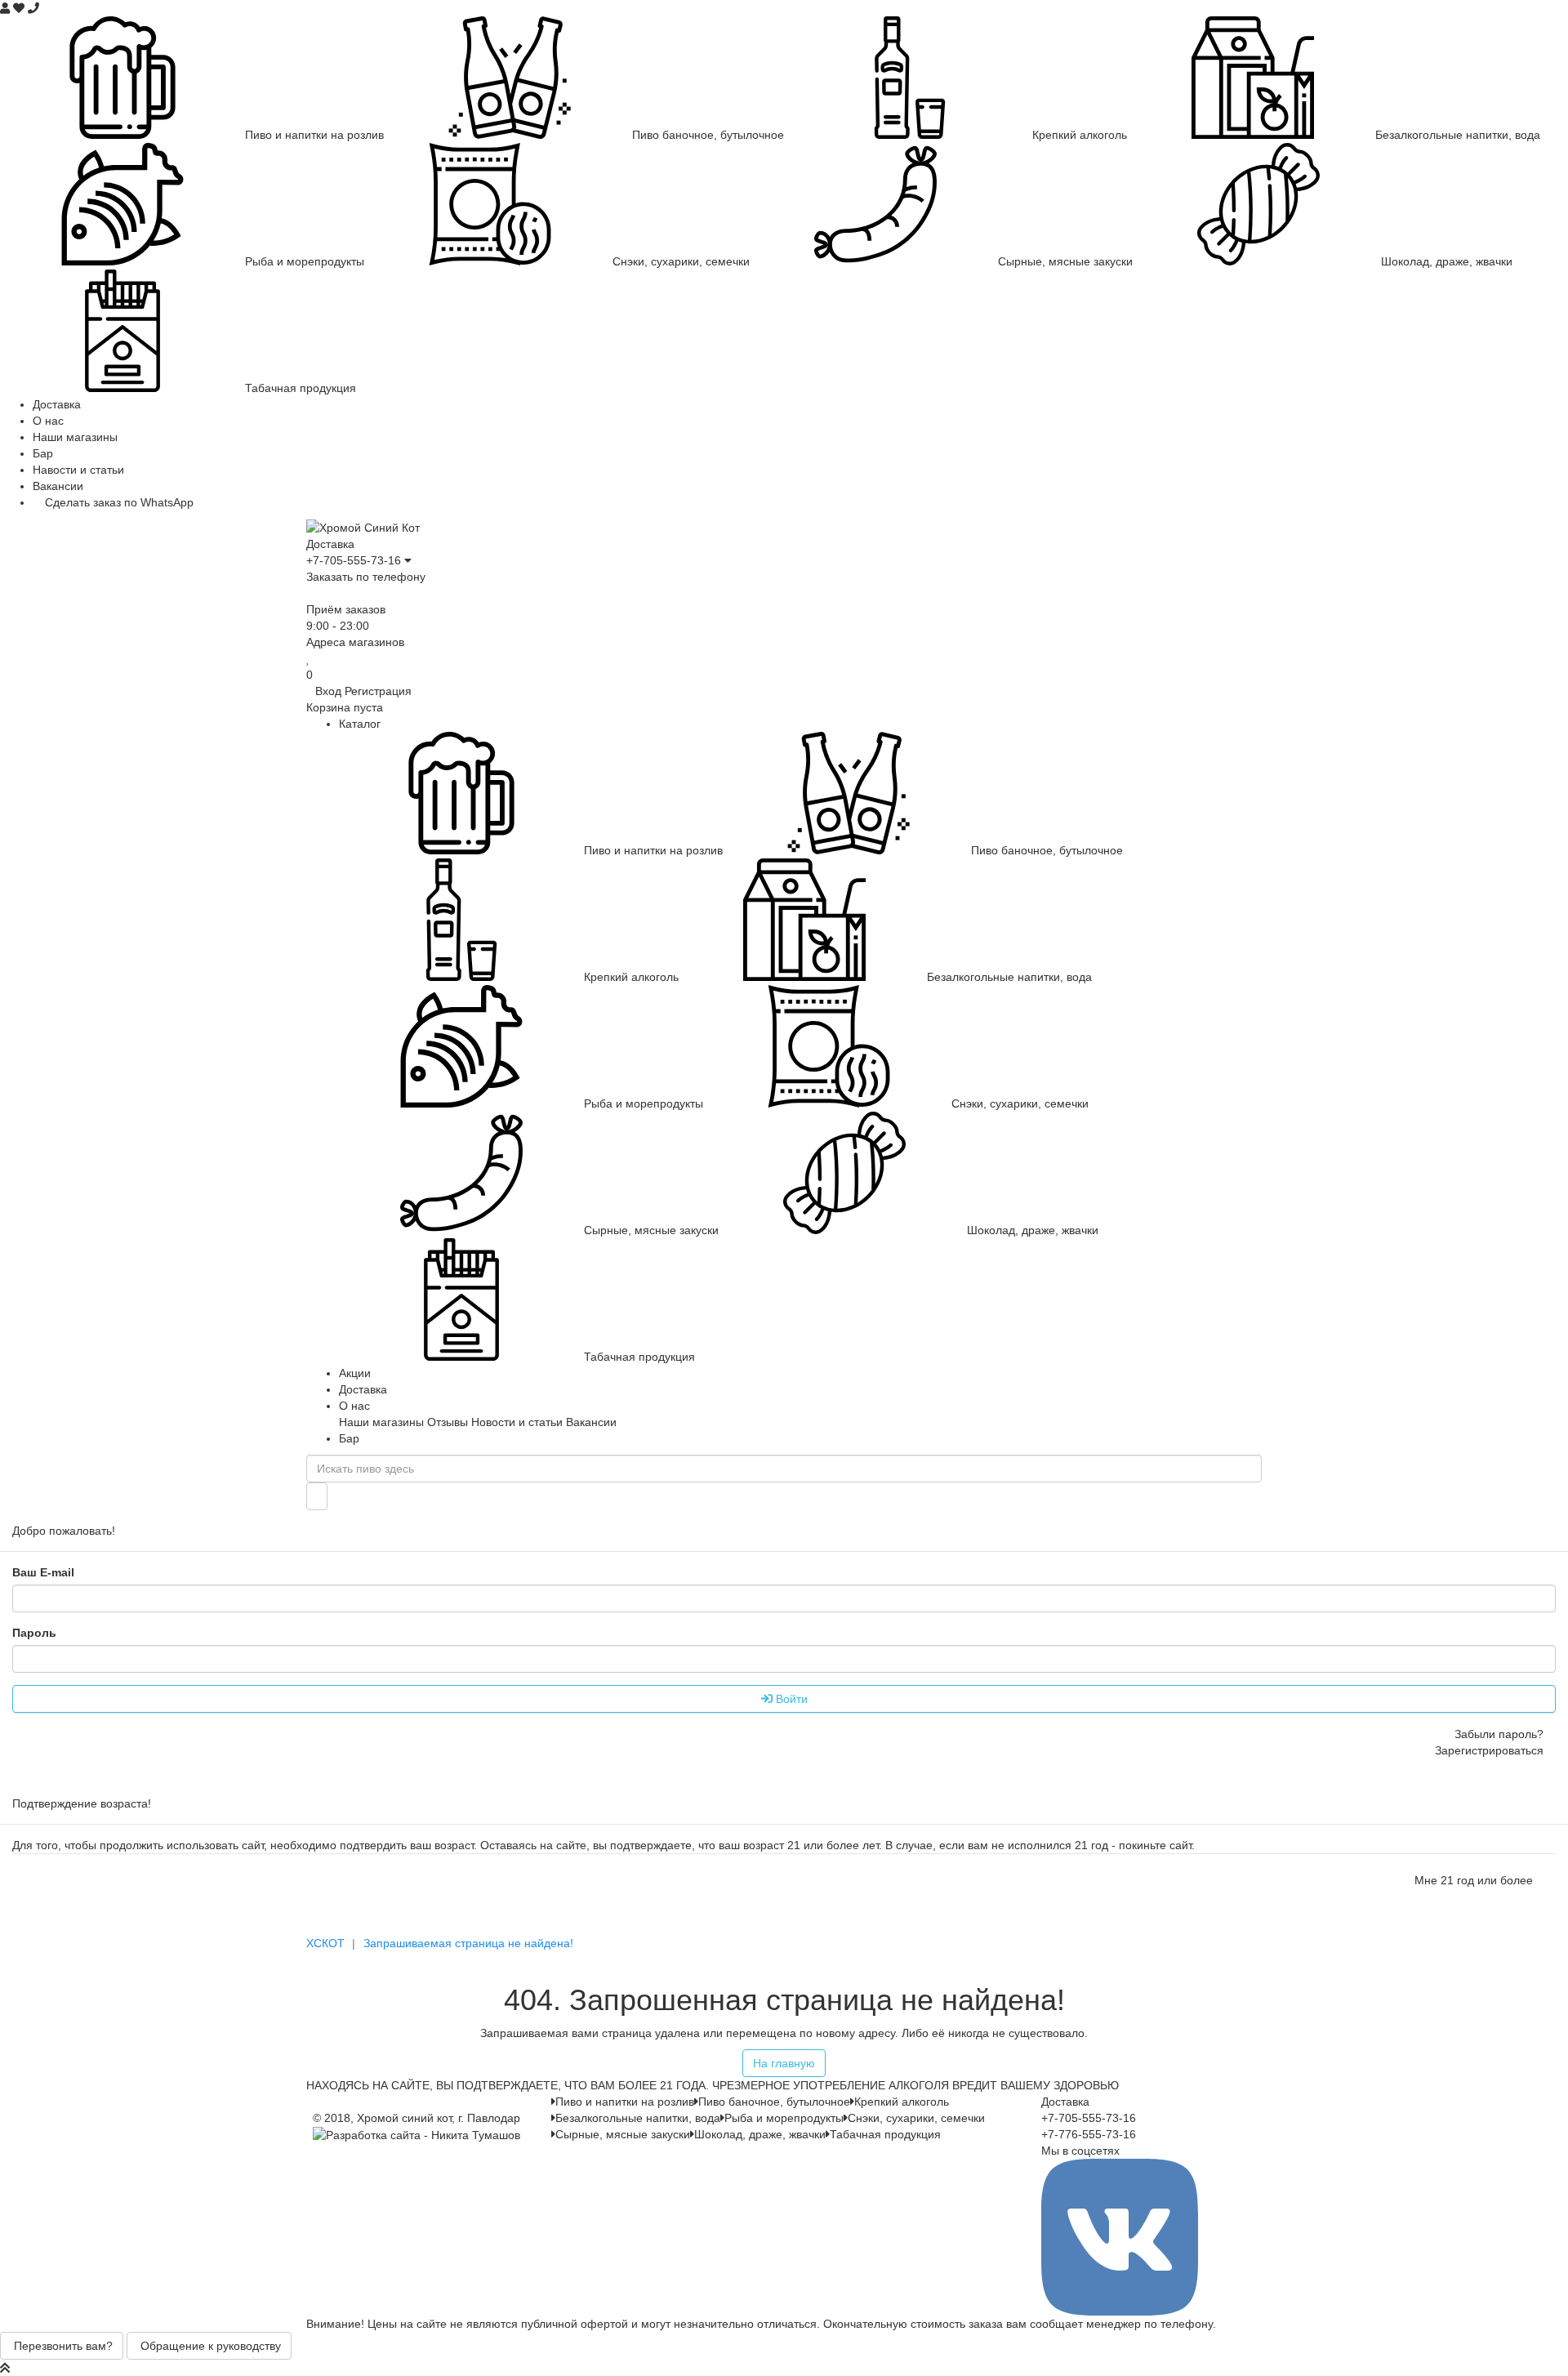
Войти (790, 1699)
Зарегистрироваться (1488, 1750)
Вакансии (58, 486)
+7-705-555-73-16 (354, 560)
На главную (784, 2063)
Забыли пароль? (1499, 1734)
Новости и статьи (517, 1422)
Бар (43, 453)
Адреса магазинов (355, 642)
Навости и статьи (78, 470)
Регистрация (378, 691)
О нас (48, 421)
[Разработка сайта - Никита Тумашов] (416, 2134)
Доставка (57, 404)
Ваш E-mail (43, 1572)
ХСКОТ (325, 1943)
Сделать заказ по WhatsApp (118, 502)
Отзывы (448, 1422)
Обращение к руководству (209, 2346)
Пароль (34, 1633)
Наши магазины (75, 437)
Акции (355, 1373)
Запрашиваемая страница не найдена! (468, 1943)
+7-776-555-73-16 (1089, 2134)
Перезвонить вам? (62, 2346)
